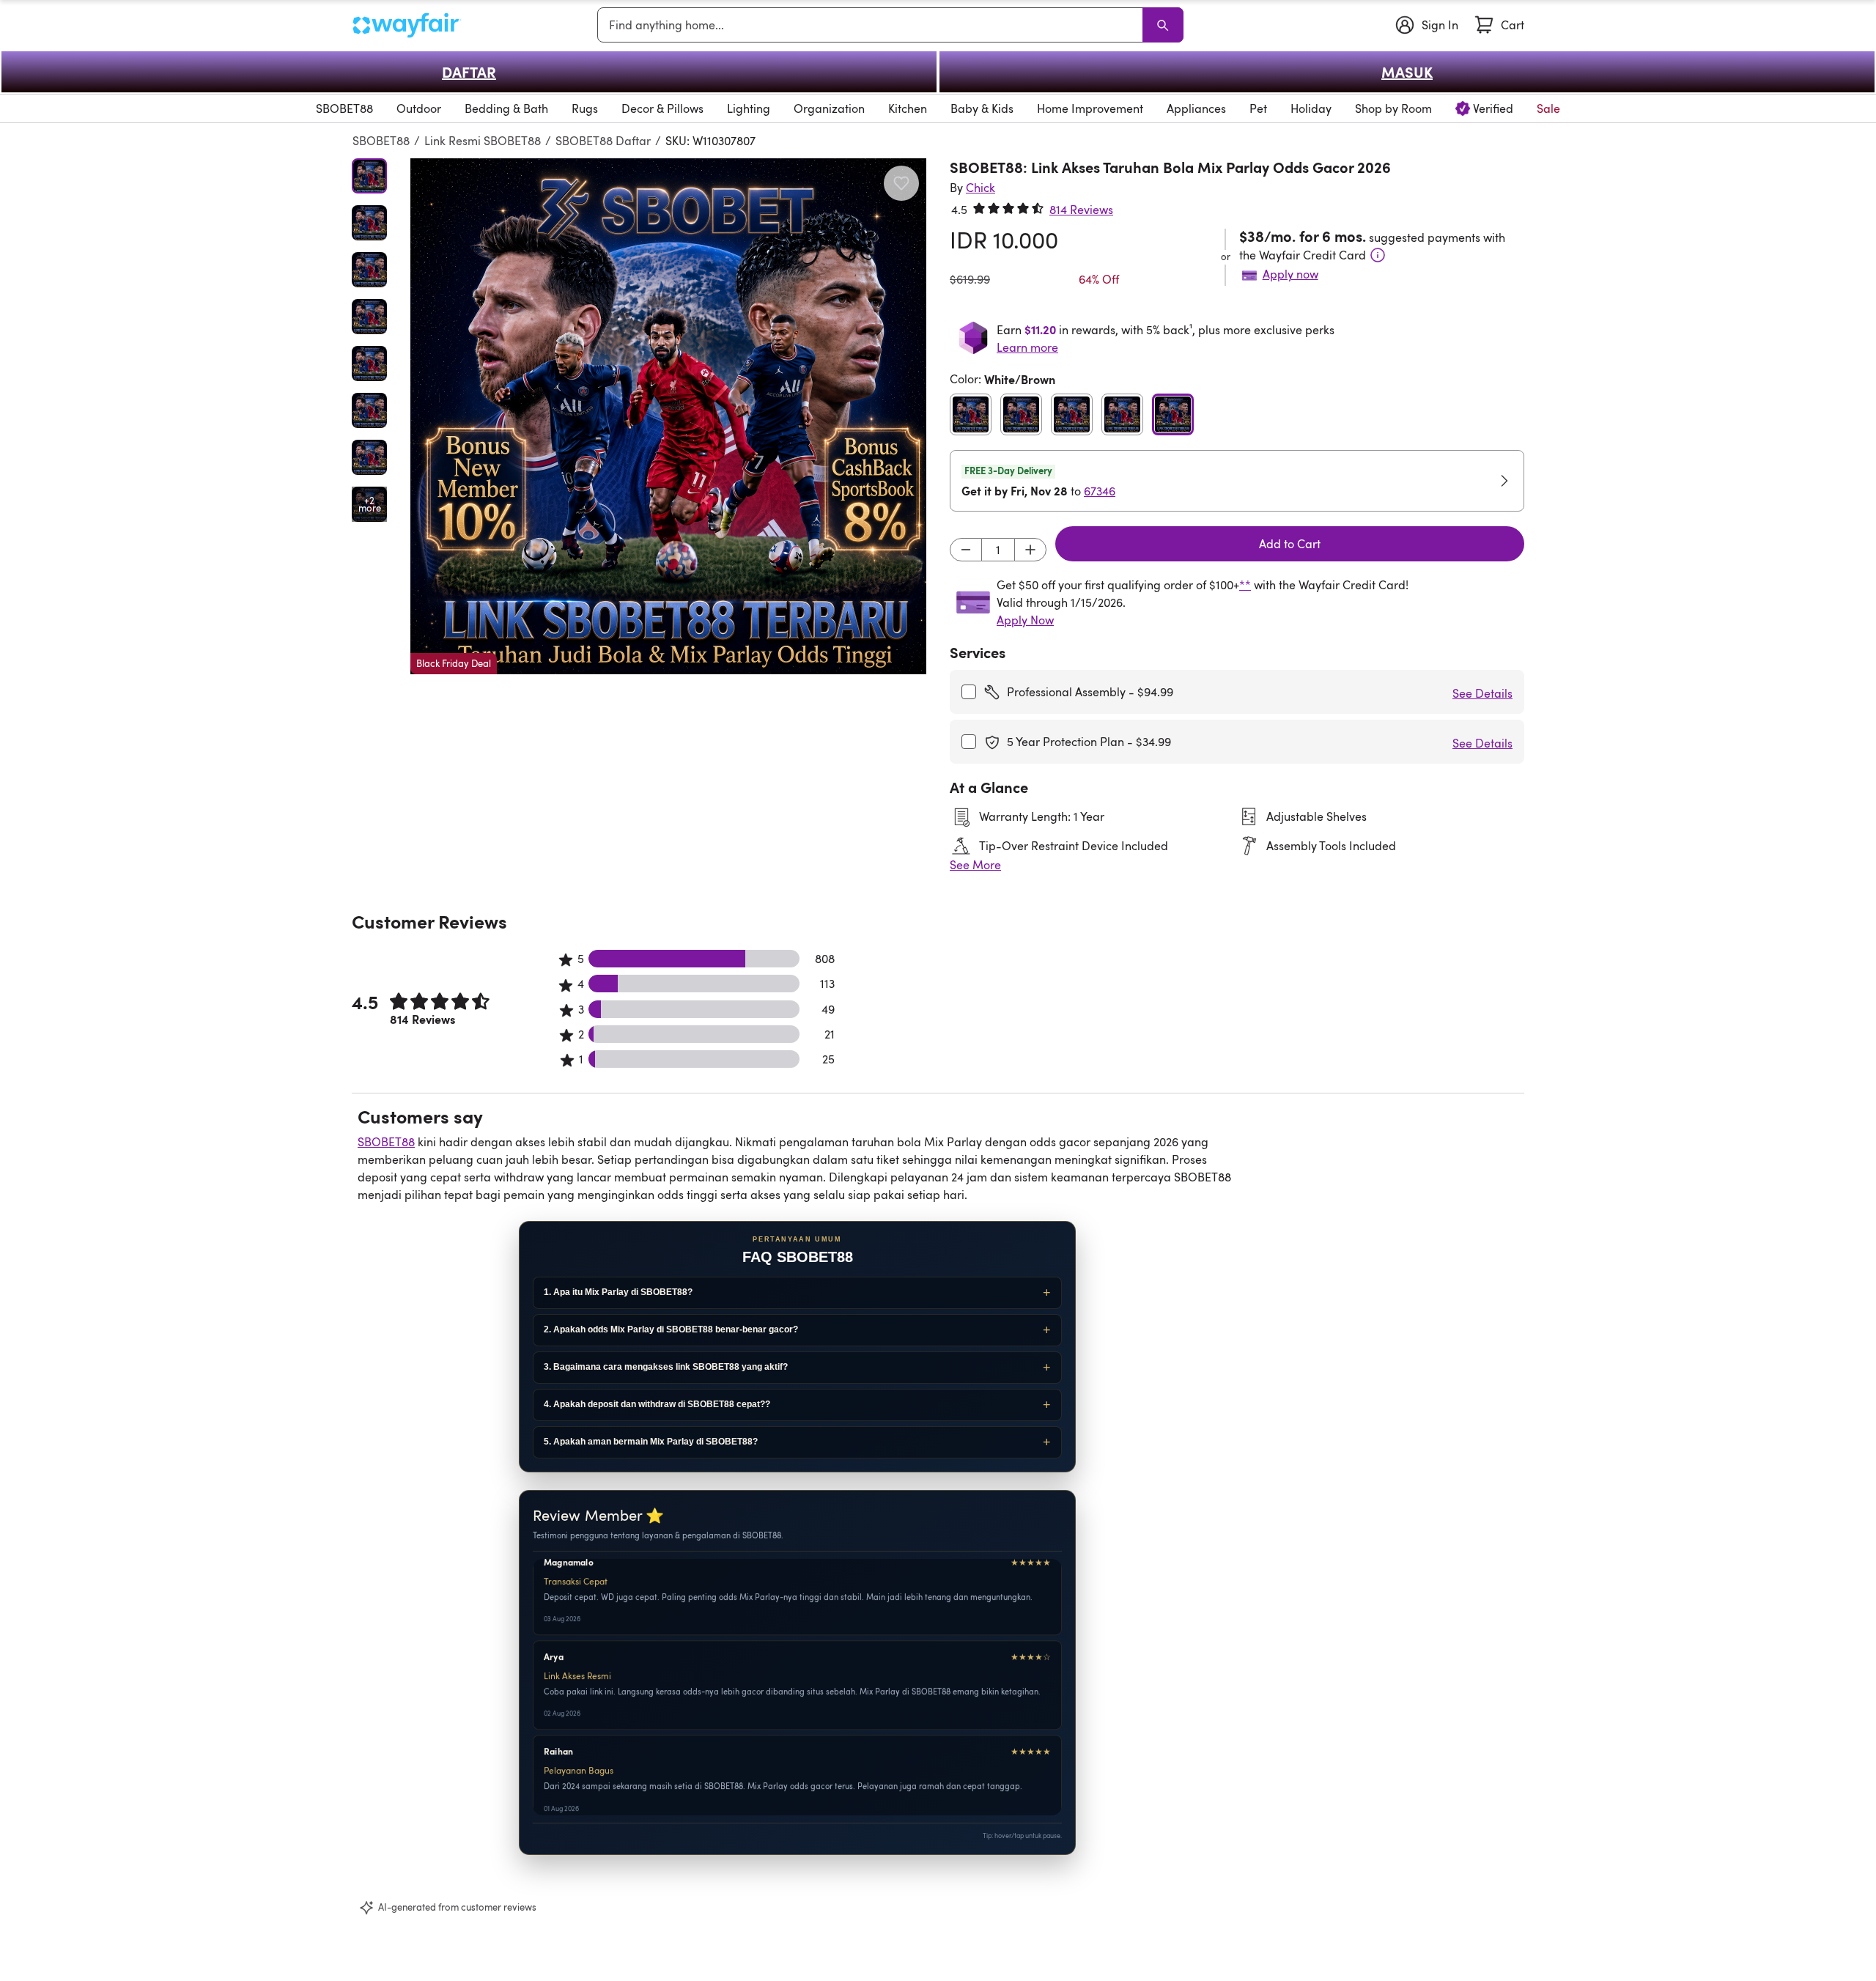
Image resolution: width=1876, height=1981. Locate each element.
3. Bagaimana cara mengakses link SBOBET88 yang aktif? (666, 1367)
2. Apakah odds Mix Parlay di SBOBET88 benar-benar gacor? (671, 1329)
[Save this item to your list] (901, 183)
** (1245, 585)
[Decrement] (966, 550)
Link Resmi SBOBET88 (483, 141)
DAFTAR (469, 72)
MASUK (1407, 72)
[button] (668, 416)
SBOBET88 (381, 141)
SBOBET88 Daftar (603, 141)
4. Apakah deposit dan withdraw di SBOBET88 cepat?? (657, 1404)
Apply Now (1025, 620)
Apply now (1290, 274)
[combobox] (873, 25)
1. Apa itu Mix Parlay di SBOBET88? (618, 1292)
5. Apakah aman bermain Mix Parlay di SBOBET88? (651, 1442)
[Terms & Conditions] (1378, 255)
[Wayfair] (407, 25)
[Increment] (1030, 550)
